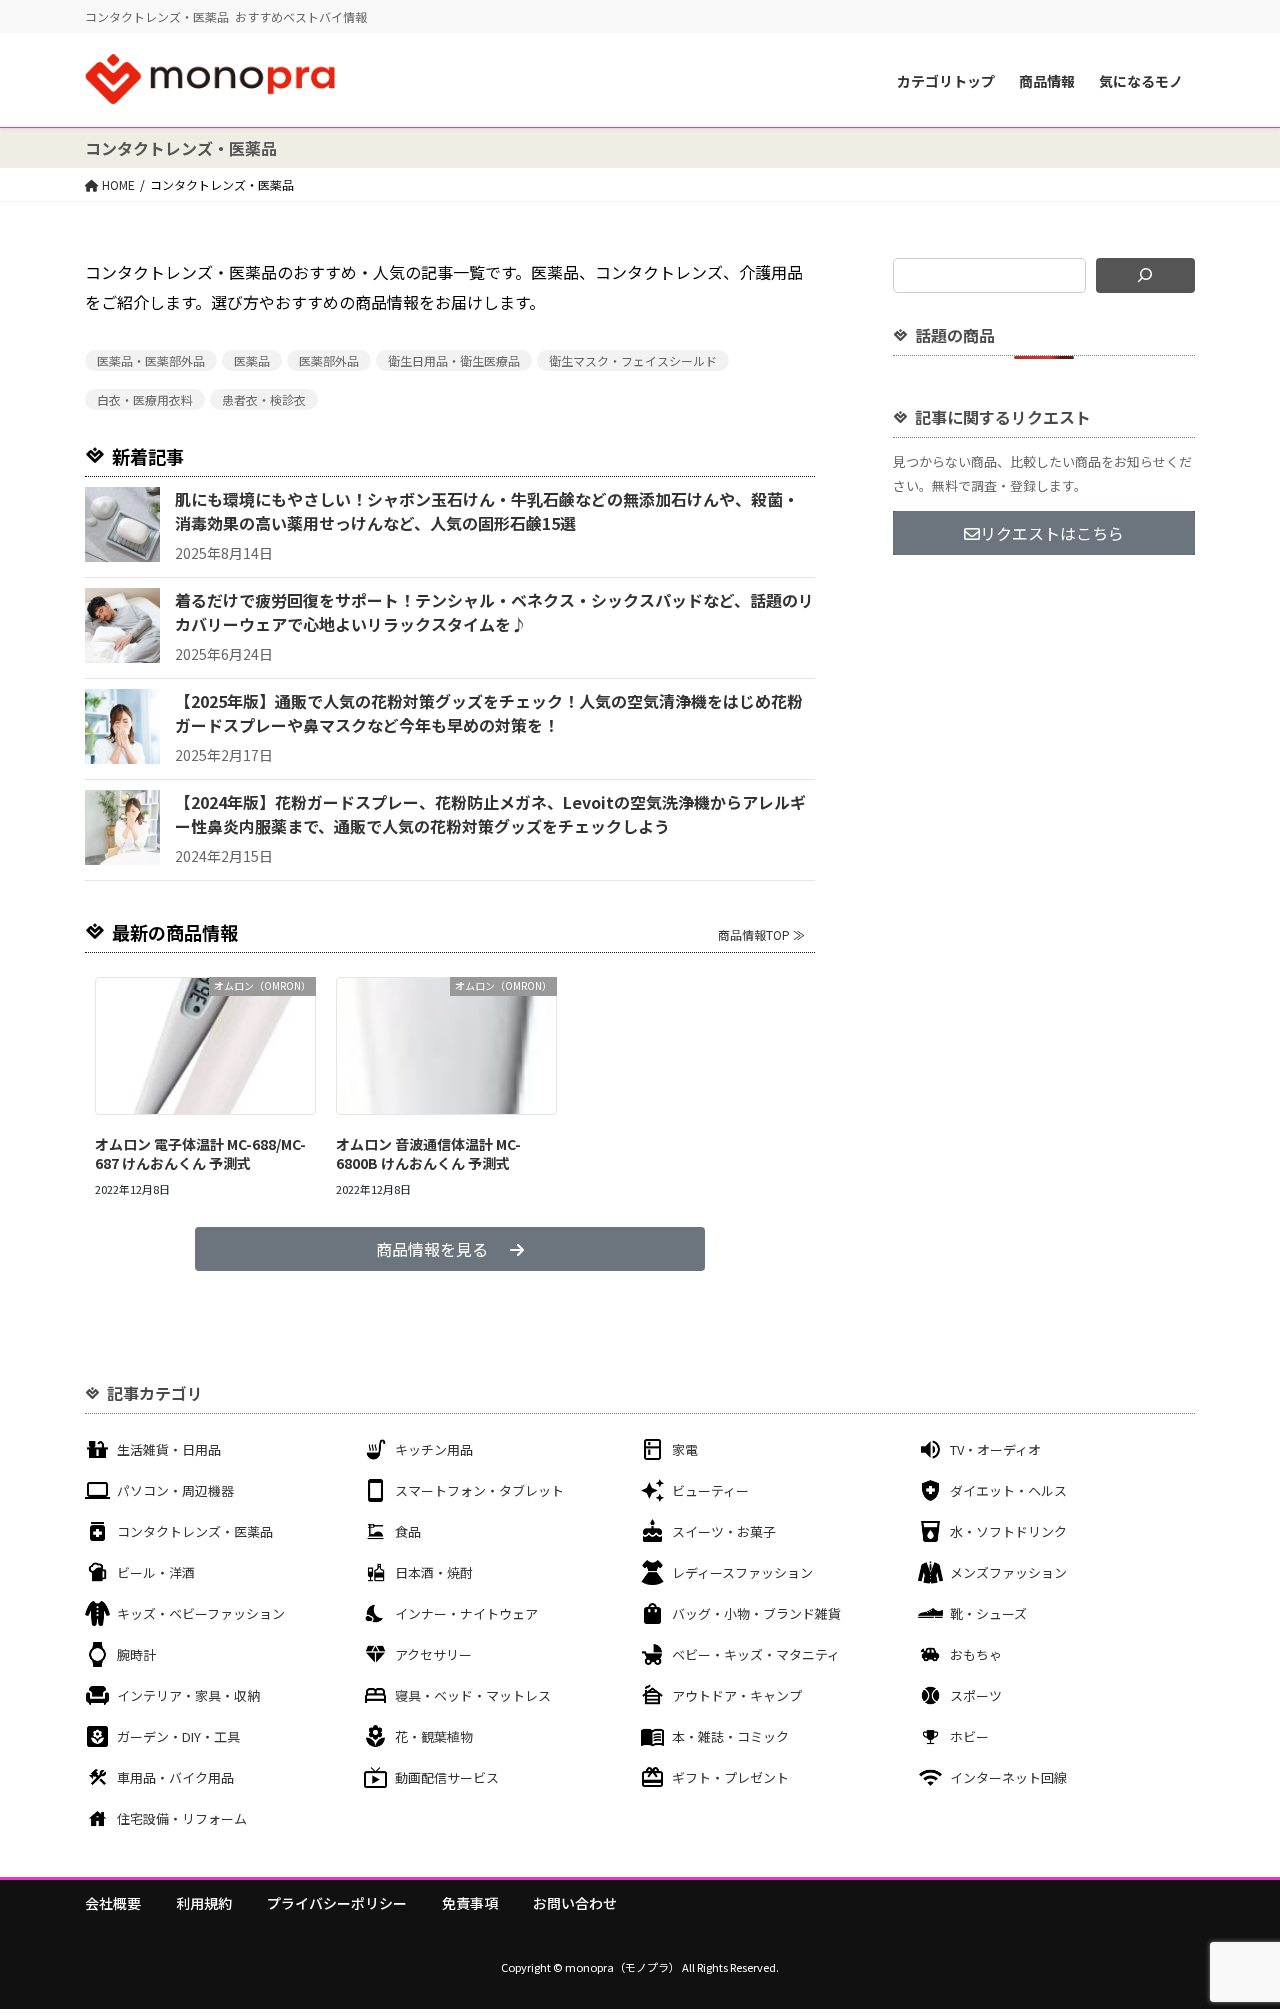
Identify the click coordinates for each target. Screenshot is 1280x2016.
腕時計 (136, 1654)
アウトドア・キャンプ (737, 1695)
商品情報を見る (432, 1249)
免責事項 (470, 1903)
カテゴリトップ (946, 81)
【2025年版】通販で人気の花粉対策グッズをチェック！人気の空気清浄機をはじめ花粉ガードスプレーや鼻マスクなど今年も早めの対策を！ (489, 713)
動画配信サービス (447, 1777)
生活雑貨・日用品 (169, 1449)
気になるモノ (1141, 81)
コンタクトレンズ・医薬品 (195, 1531)
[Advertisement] (1044, 718)
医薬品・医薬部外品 (151, 360)
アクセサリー (433, 1654)
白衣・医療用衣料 (145, 399)
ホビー (969, 1736)
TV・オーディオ (995, 1449)
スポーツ (976, 1695)
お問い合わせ (575, 1903)
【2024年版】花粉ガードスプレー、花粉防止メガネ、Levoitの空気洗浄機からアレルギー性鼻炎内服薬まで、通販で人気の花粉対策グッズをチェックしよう (490, 814)
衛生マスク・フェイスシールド (633, 360)
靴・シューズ (988, 1613)
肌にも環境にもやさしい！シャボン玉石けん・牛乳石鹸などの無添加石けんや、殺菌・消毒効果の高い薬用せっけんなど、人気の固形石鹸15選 (487, 511)
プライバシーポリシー (337, 1903)
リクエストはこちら (1052, 533)
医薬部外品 (329, 360)
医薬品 (252, 360)
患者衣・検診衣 (264, 399)
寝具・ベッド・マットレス (473, 1695)
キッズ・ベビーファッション (201, 1613)
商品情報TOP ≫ (761, 934)
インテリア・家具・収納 (188, 1695)
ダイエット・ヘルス (1008, 1490)
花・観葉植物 (434, 1736)
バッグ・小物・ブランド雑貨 (756, 1613)
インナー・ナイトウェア (466, 1613)
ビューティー (710, 1490)
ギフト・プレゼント (730, 1777)
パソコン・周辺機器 (175, 1490)
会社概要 (113, 1903)
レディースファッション (742, 1572)
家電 (685, 1449)
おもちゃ (976, 1654)
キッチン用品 (434, 1449)
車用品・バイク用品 (175, 1777)
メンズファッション (1008, 1572)
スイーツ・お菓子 (724, 1531)
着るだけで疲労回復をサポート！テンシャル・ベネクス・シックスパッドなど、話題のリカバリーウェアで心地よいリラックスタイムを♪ (494, 612)
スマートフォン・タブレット (479, 1490)
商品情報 (1047, 81)
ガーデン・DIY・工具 (178, 1736)
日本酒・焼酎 (434, 1572)
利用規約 (204, 1903)
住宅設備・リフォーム (182, 1818)
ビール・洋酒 (156, 1572)
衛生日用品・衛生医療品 (454, 360)
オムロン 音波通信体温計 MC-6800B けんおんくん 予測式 (428, 1154)
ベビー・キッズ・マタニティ (756, 1654)
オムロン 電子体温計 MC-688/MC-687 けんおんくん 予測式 (200, 1154)
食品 (408, 1531)
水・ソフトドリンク (1008, 1531)
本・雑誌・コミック (730, 1736)
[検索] (1145, 275)
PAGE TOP (1233, 1937)
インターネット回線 (1008, 1777)
